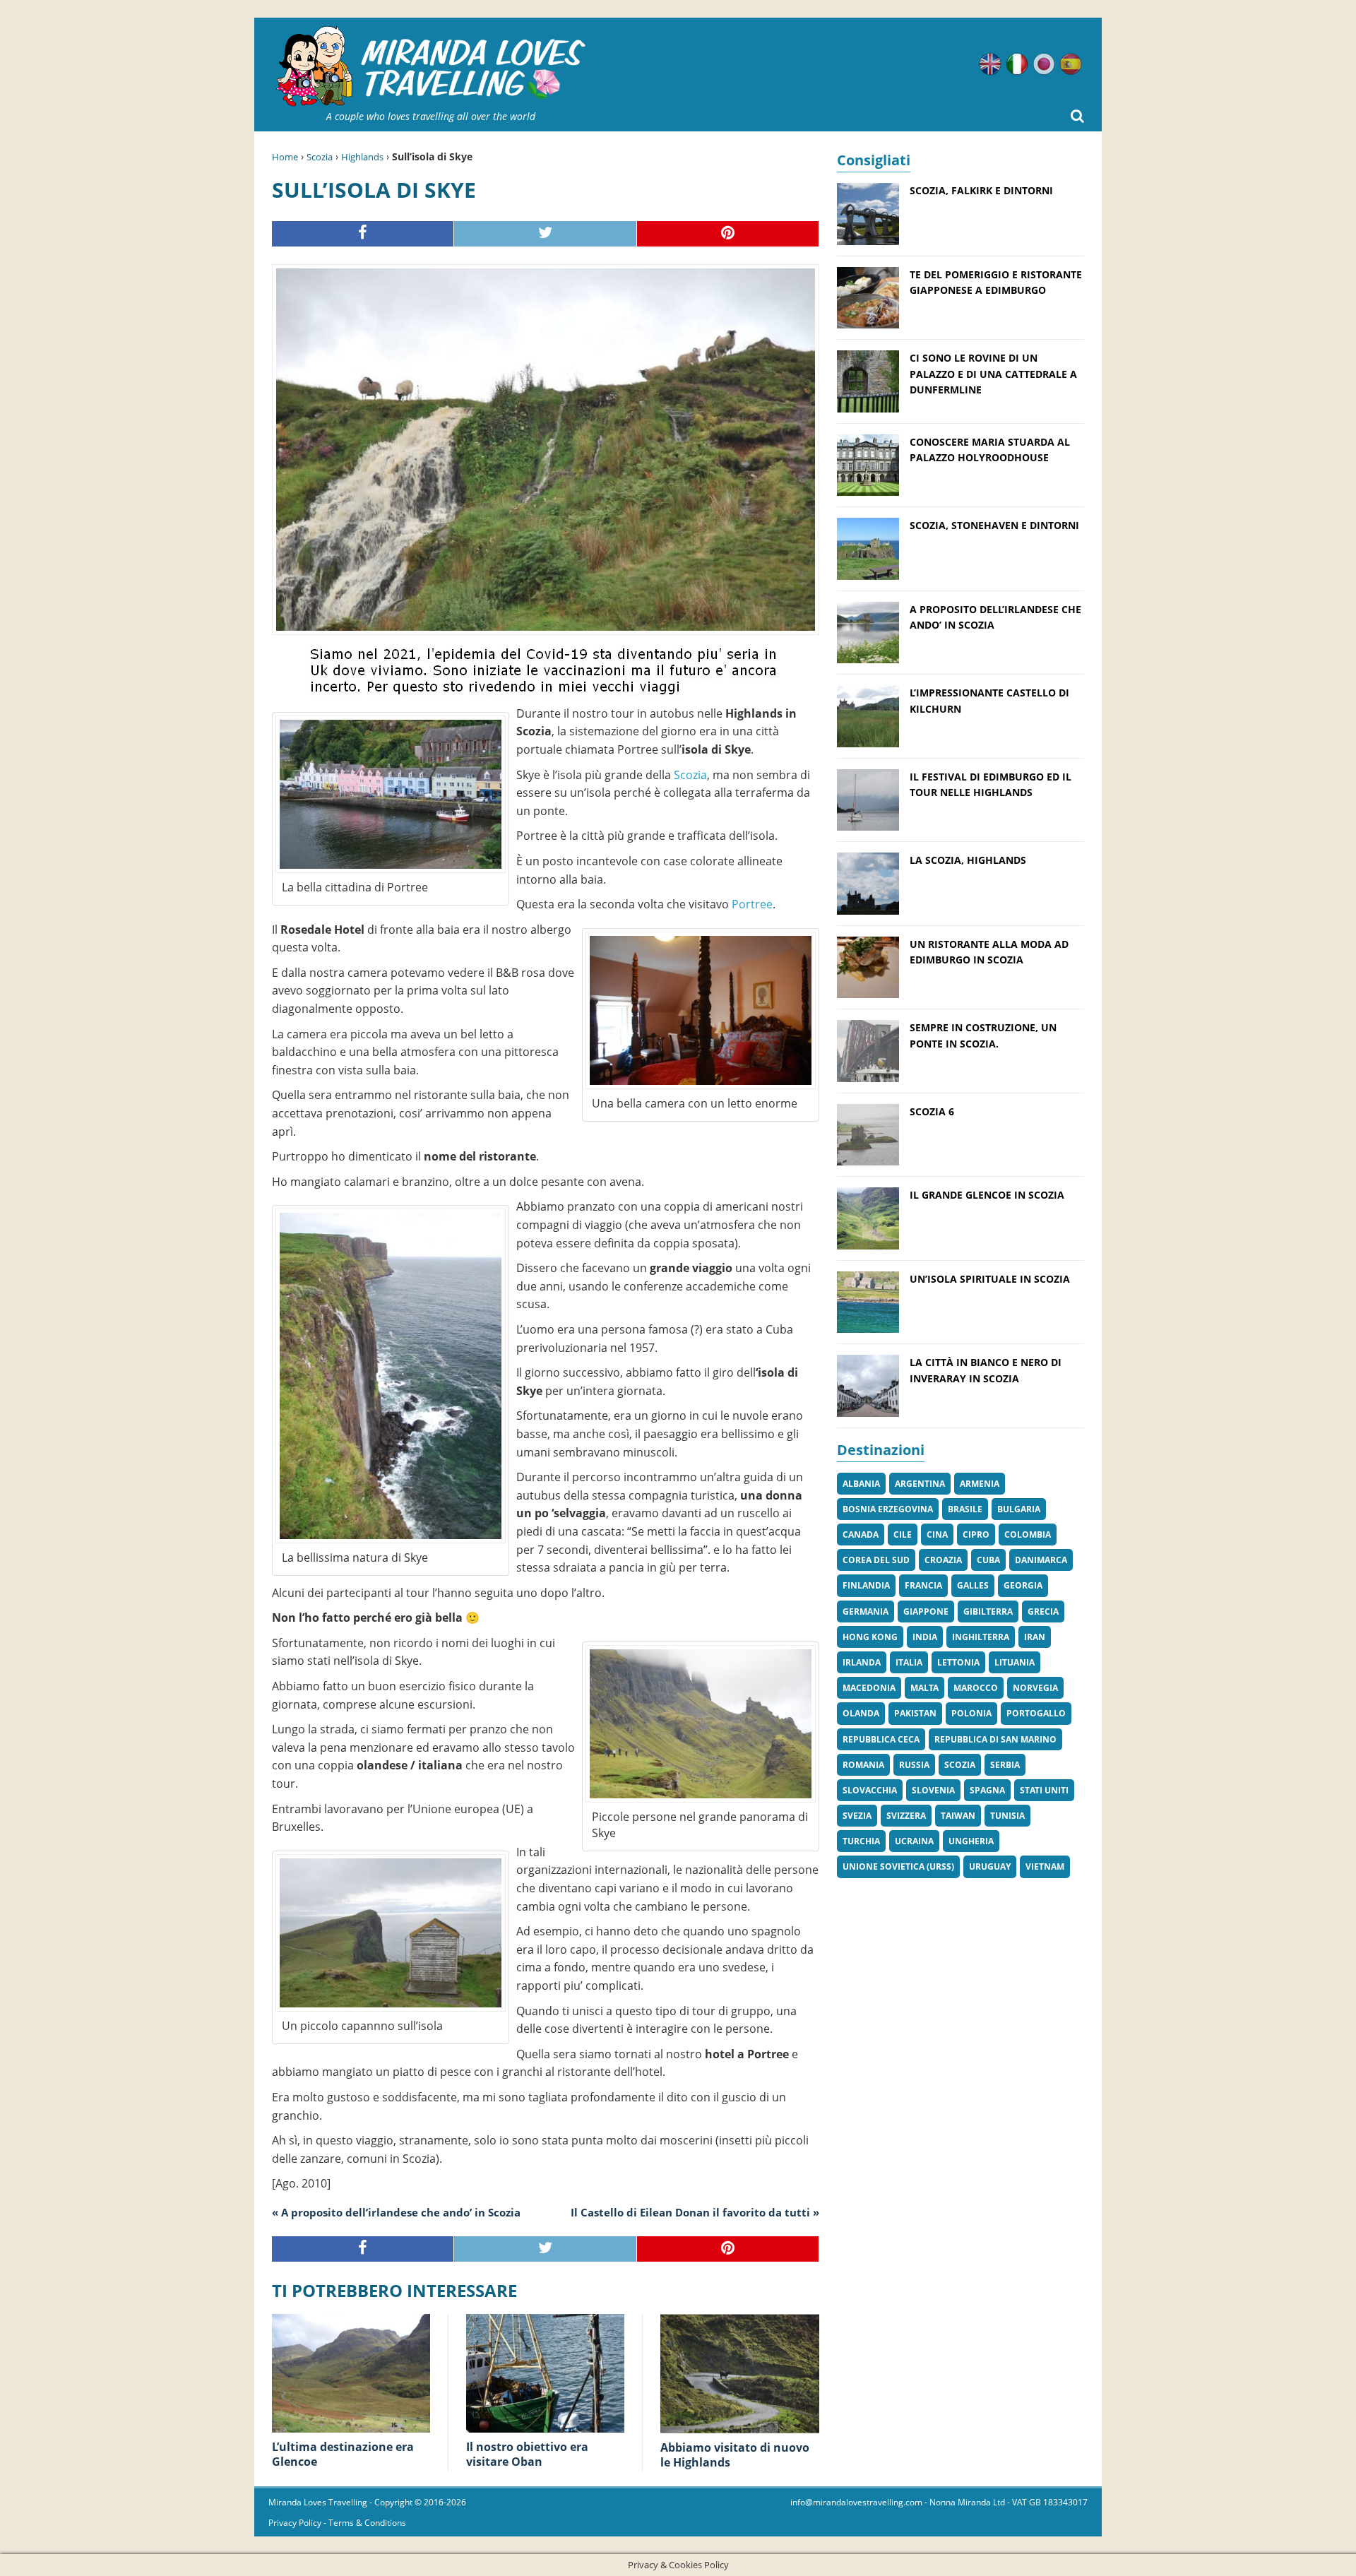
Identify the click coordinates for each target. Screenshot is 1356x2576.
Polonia (971, 1713)
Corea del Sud (876, 1560)
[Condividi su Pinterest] (728, 234)
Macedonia (869, 1688)
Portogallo (1036, 1713)
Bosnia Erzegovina (888, 1509)
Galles (973, 1585)
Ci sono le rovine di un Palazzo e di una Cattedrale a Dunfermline (993, 374)
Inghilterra (981, 1637)
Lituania (1015, 1662)
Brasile (965, 1509)
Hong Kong (870, 1637)
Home (285, 157)
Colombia (1028, 1535)
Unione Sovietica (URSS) (898, 1866)
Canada (861, 1535)
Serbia (1005, 1765)
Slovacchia (870, 1790)
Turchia (861, 1841)
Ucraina (914, 1841)
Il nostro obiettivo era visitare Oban (527, 2454)
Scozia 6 (932, 1111)
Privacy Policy (295, 2523)
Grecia (1043, 1612)
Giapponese (1044, 64)
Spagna (987, 1790)
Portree (752, 904)
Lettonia (958, 1662)
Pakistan (915, 1713)
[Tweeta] (545, 234)
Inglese (990, 64)
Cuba (988, 1560)
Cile (903, 1535)
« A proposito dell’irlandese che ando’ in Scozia (396, 2212)
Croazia (943, 1560)
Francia (923, 1585)
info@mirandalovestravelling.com (856, 2502)
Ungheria (971, 1841)
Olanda (861, 1713)
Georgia (1023, 1585)
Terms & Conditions (367, 2523)
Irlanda (862, 1662)
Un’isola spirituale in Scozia (990, 1279)
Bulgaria (1019, 1509)
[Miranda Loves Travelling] (431, 67)
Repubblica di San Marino (995, 1739)
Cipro (976, 1535)
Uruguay (990, 1866)
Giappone (926, 1612)
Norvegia (1035, 1688)
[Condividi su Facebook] (363, 234)
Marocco (976, 1688)
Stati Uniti (1044, 1790)
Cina (937, 1535)
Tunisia (1007, 1816)
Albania (861, 1484)
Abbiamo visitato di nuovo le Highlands (735, 2455)
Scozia (320, 157)
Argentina (920, 1484)
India (925, 1637)
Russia (914, 1765)
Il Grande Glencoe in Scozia (987, 1195)
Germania (866, 1612)
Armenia (980, 1484)
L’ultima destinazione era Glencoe (343, 2454)
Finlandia (866, 1585)
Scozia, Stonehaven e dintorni (994, 525)
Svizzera (906, 1816)
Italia (909, 1662)
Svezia (857, 1816)
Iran (1035, 1637)
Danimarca (1041, 1560)
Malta (924, 1688)
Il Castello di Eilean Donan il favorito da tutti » (695, 2212)
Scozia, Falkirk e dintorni (981, 190)
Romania (863, 1765)
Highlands (362, 157)
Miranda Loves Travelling (318, 2502)
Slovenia (933, 1790)
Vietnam (1045, 1866)
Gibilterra (988, 1612)
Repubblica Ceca (881, 1739)
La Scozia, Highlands (968, 860)
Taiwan (958, 1816)
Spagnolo (1071, 64)
